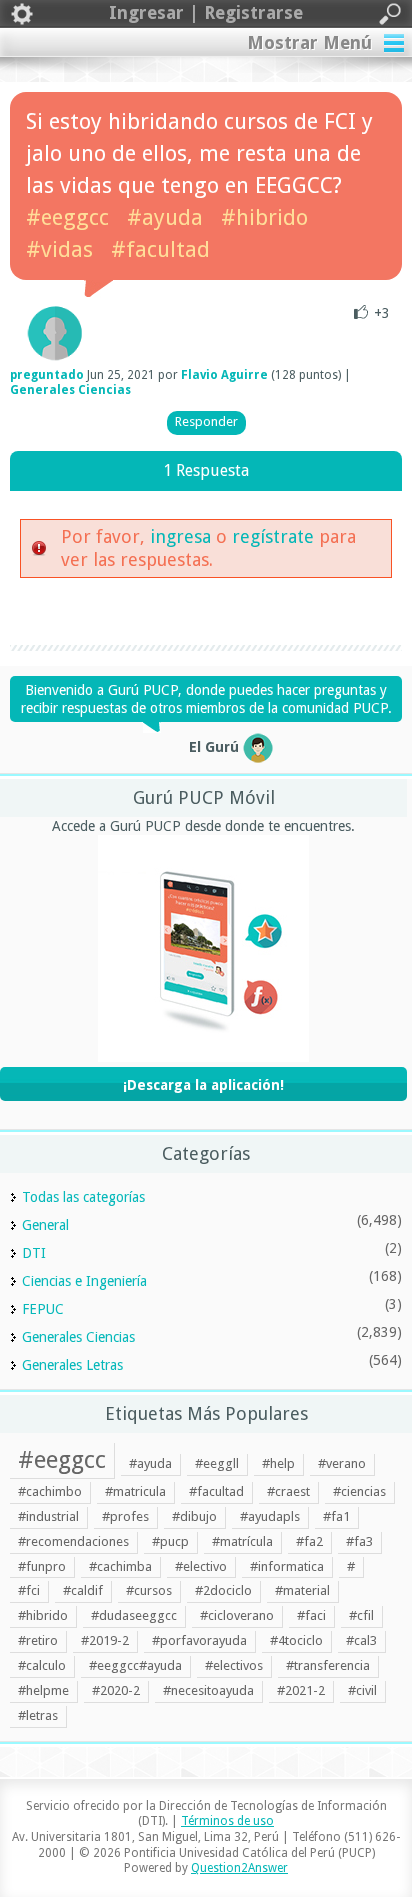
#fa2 (309, 1541)
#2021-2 (301, 1690)
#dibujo (194, 1516)
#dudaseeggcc (134, 1615)
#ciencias (359, 1491)
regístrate (273, 536)
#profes (125, 1516)
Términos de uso (227, 1821)
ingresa (180, 536)
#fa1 (336, 1516)
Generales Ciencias (70, 390)
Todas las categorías (83, 1197)
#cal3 (361, 1640)
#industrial (48, 1516)
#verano (342, 1463)
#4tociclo (296, 1640)
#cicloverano (237, 1615)
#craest (288, 1491)
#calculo (42, 1665)
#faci (311, 1615)
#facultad (160, 249)
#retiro (38, 1640)
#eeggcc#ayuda (135, 1665)
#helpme (43, 1690)
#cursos (149, 1590)
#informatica (287, 1566)
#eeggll (217, 1463)
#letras (38, 1715)
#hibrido (264, 217)
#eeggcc (67, 217)
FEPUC (43, 1309)
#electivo (201, 1566)
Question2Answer (239, 1868)
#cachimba (120, 1566)
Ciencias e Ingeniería (84, 1281)
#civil (362, 1690)
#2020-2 (116, 1690)
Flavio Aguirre (224, 375)
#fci (29, 1590)
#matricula (135, 1491)
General (45, 1225)
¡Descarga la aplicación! (203, 1085)
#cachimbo (50, 1491)
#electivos (234, 1665)
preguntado (47, 375)
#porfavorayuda (199, 1640)
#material (302, 1590)
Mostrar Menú (309, 42)
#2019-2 (105, 1640)
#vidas (59, 249)
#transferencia (328, 1665)
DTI (34, 1253)
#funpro (42, 1566)
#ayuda (165, 217)
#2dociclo (223, 1590)
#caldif (83, 1590)
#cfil (361, 1615)
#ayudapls (270, 1516)
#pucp (170, 1541)
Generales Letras (72, 1365)
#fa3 (359, 1541)
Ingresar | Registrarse (206, 12)
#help (278, 1463)
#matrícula (242, 1541)
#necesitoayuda (208, 1690)
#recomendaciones (73, 1541)
